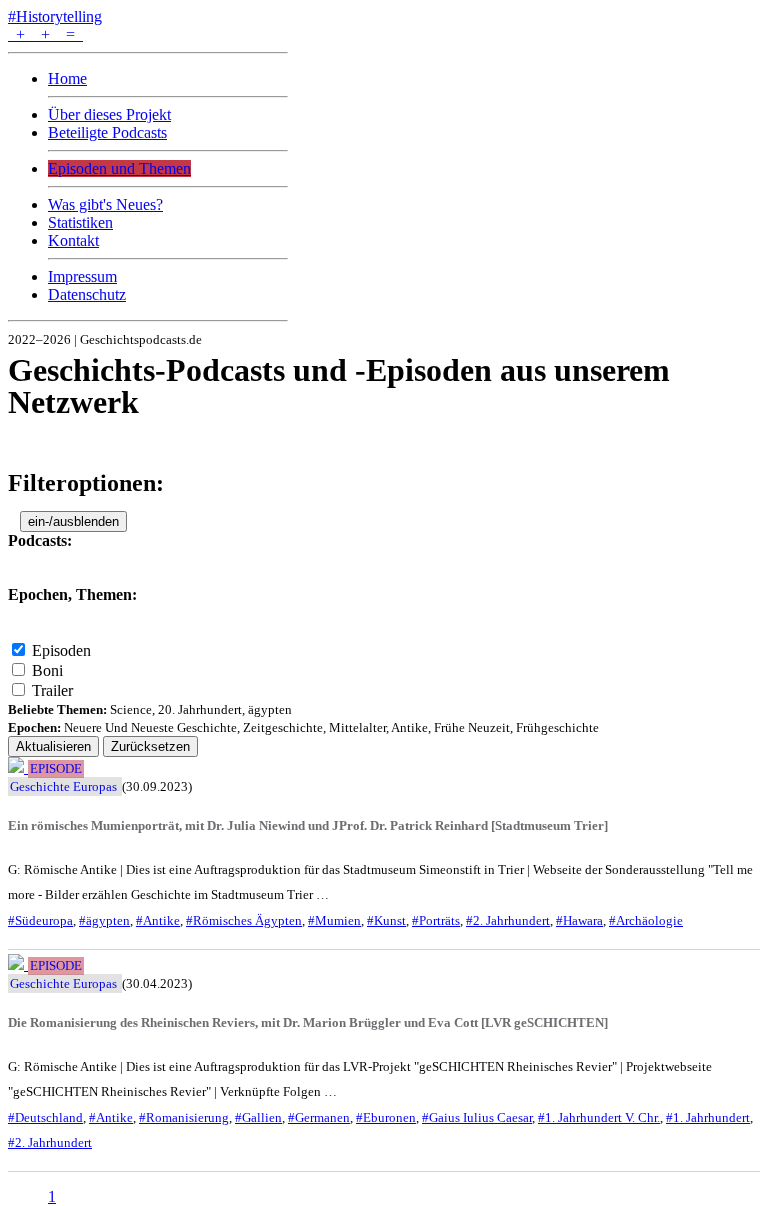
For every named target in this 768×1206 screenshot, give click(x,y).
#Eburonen (386, 1117)
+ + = (45, 34)
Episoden (61, 650)
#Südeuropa (40, 920)
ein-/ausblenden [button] (73, 521)
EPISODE (56, 769)
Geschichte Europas (63, 786)
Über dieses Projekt (109, 114)
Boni (47, 670)
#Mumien (334, 920)
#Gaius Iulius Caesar (477, 1117)
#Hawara (579, 920)
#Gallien (258, 1117)
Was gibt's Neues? (105, 204)
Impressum (82, 276)
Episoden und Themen (119, 168)
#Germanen (319, 1117)
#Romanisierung (184, 1117)
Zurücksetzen (150, 746)
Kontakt (73, 240)
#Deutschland (45, 1117)
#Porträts (436, 920)
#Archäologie (646, 920)
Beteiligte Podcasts (107, 132)
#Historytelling (55, 16)
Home (67, 78)
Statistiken (80, 222)
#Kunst (386, 920)
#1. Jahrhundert (708, 1117)
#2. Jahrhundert (508, 920)
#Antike (158, 920)
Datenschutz (87, 294)
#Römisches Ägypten (244, 920)
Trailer (52, 690)
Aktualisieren (53, 746)
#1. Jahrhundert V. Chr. (599, 1117)
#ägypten (104, 920)
